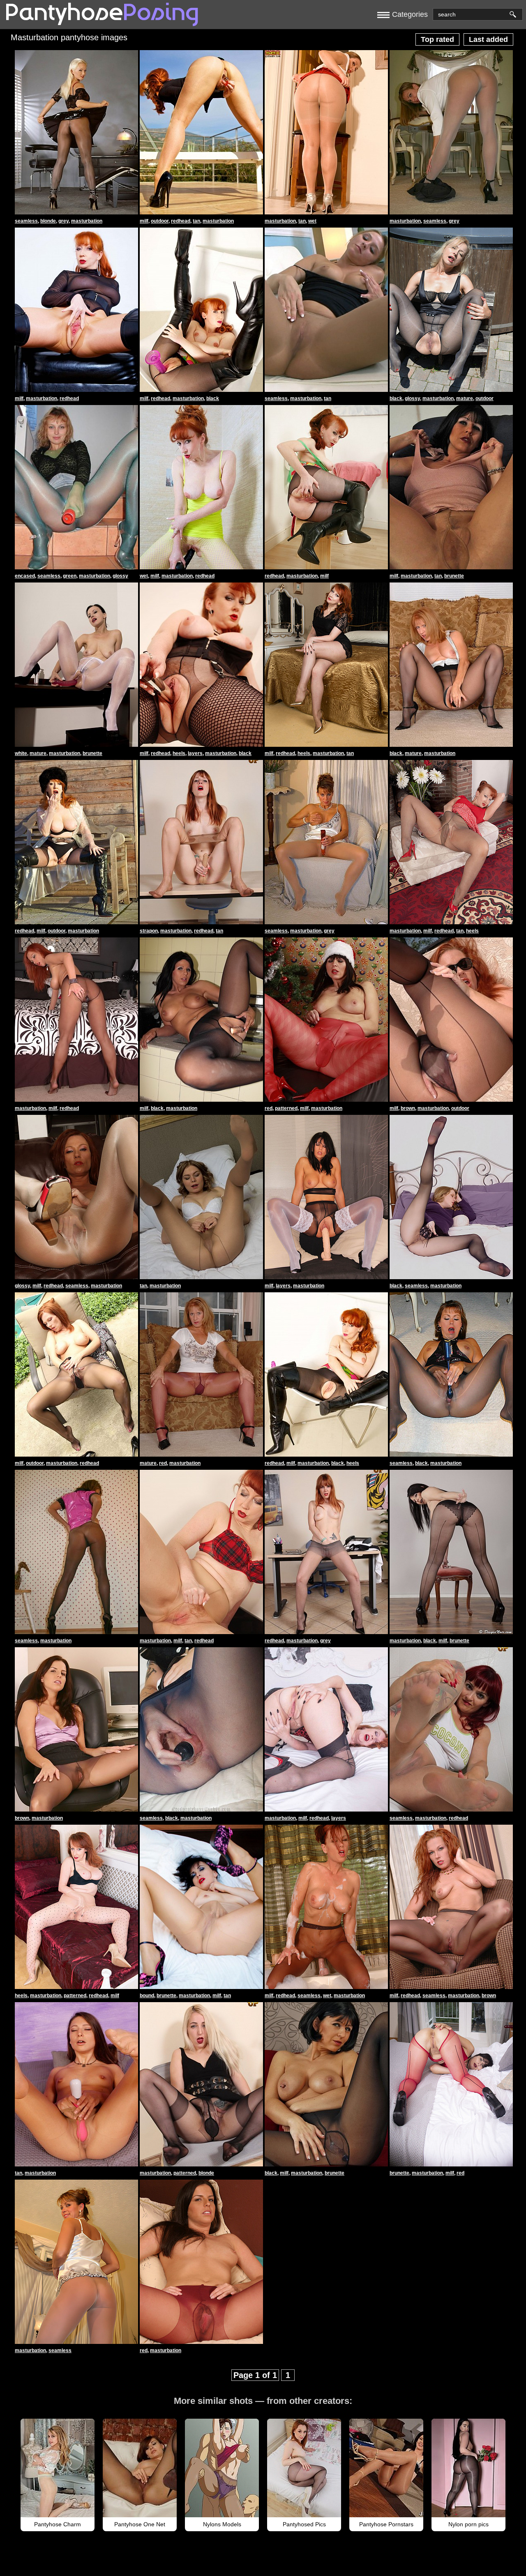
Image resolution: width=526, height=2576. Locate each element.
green (70, 576)
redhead (181, 221)
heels (179, 753)
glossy (412, 398)
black (213, 398)
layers (195, 753)
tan (196, 221)
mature (465, 398)
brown (408, 1108)
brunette (454, 576)
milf (144, 221)
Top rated (437, 39)
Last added (488, 39)
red (269, 1108)
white (21, 753)
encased (25, 576)
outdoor (160, 221)
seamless (26, 221)
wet (312, 221)
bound (147, 1996)
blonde (48, 221)
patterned (286, 1108)
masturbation (87, 221)
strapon (149, 931)
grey (63, 221)
